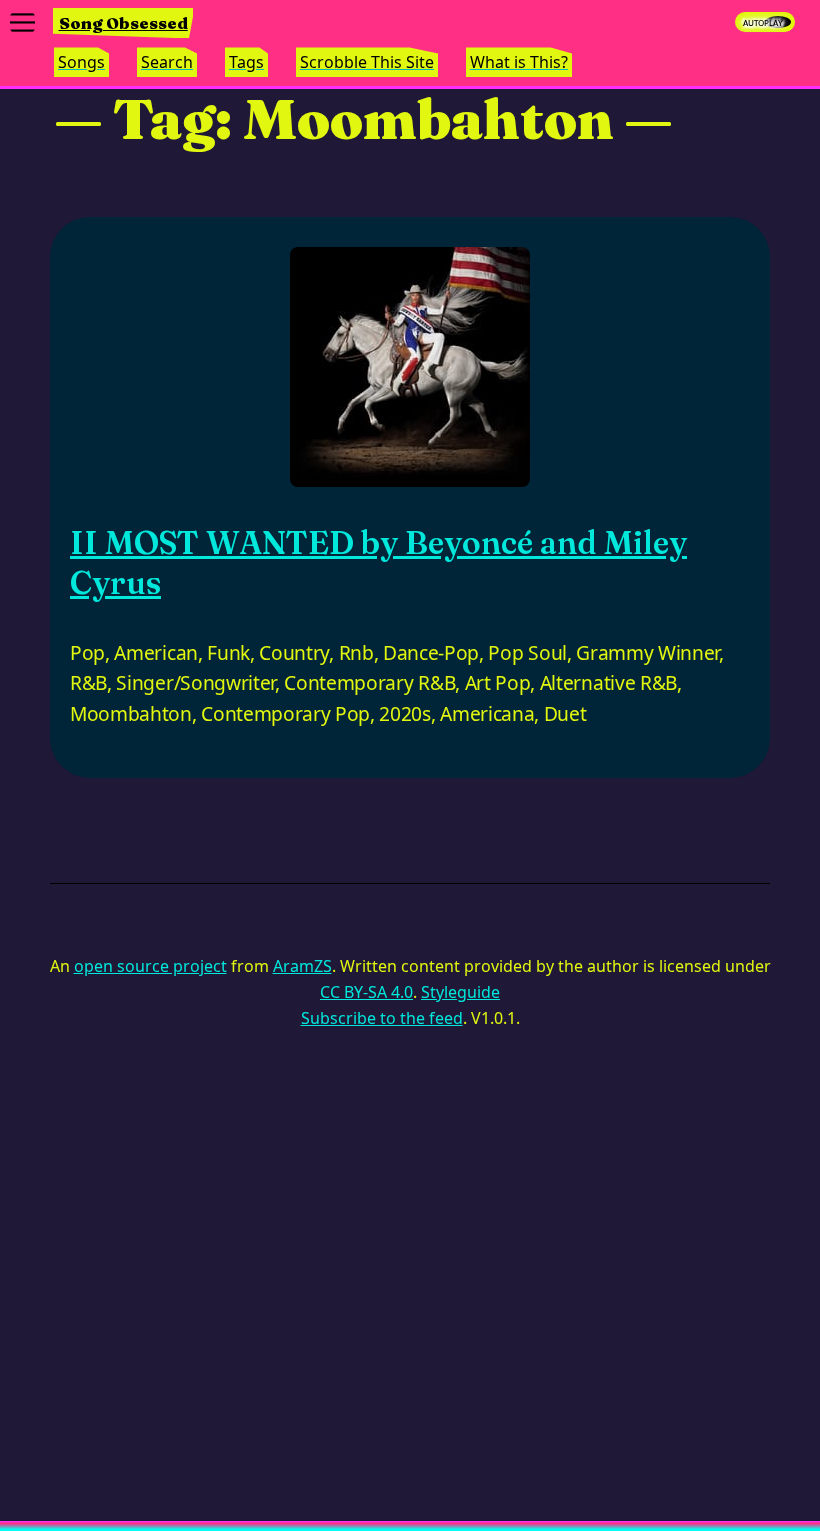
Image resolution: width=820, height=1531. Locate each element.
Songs (81, 62)
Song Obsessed (123, 23)
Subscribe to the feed (382, 1018)
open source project (150, 966)
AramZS (302, 966)
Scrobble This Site (367, 62)
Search (167, 62)
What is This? (519, 62)
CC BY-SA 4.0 (366, 992)
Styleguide (460, 992)
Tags (246, 62)
